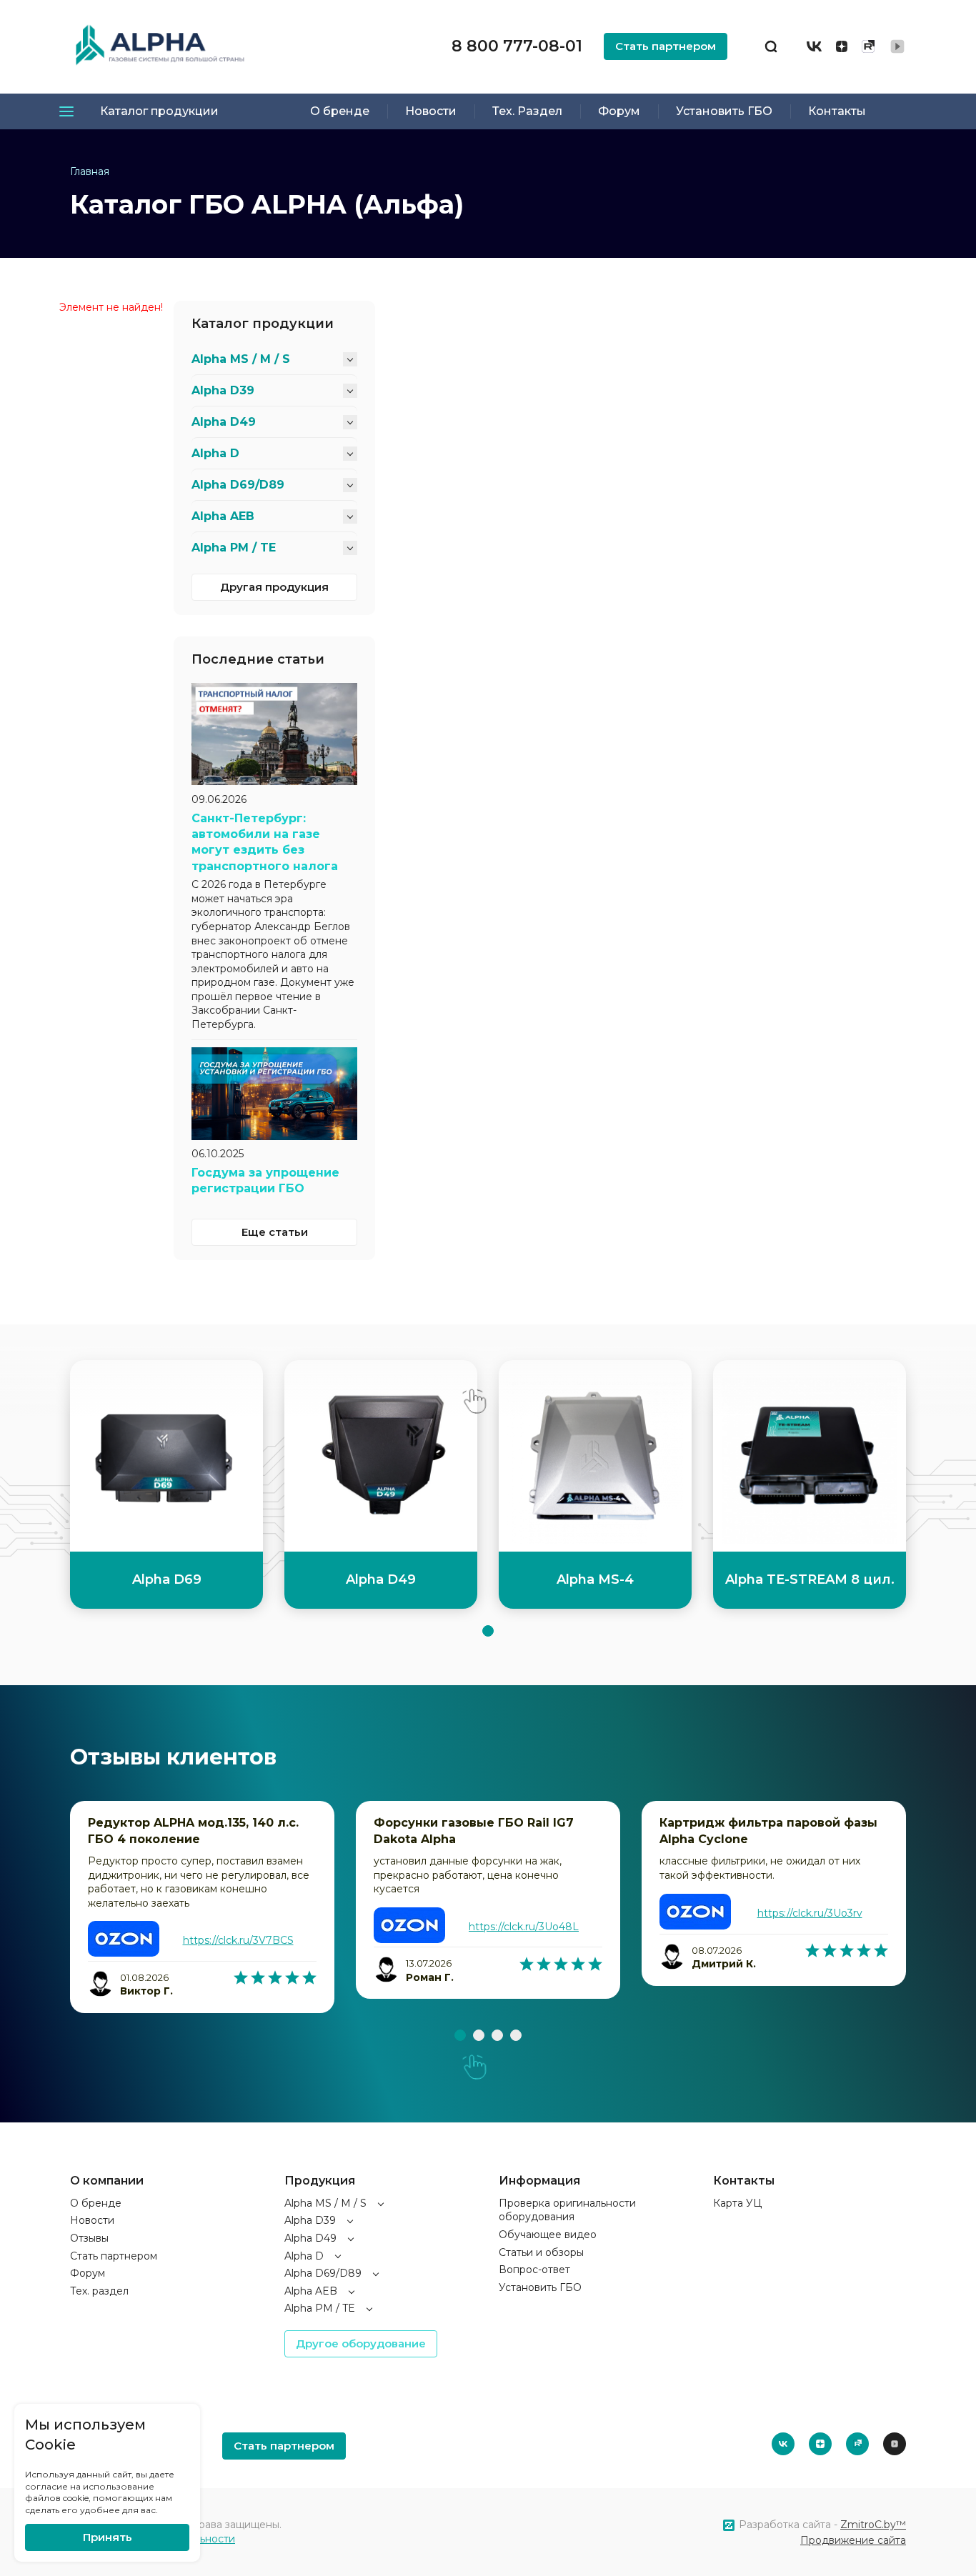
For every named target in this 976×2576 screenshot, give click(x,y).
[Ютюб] (897, 46)
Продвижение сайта (853, 2540)
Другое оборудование (361, 2343)
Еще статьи (275, 1232)
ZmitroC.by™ (873, 2525)
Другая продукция (274, 587)
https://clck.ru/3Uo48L (524, 1927)
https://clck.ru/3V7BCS (238, 1940)
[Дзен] (842, 46)
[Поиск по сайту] (771, 46)
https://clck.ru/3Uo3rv (810, 1913)
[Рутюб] (868, 46)
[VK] (814, 46)
